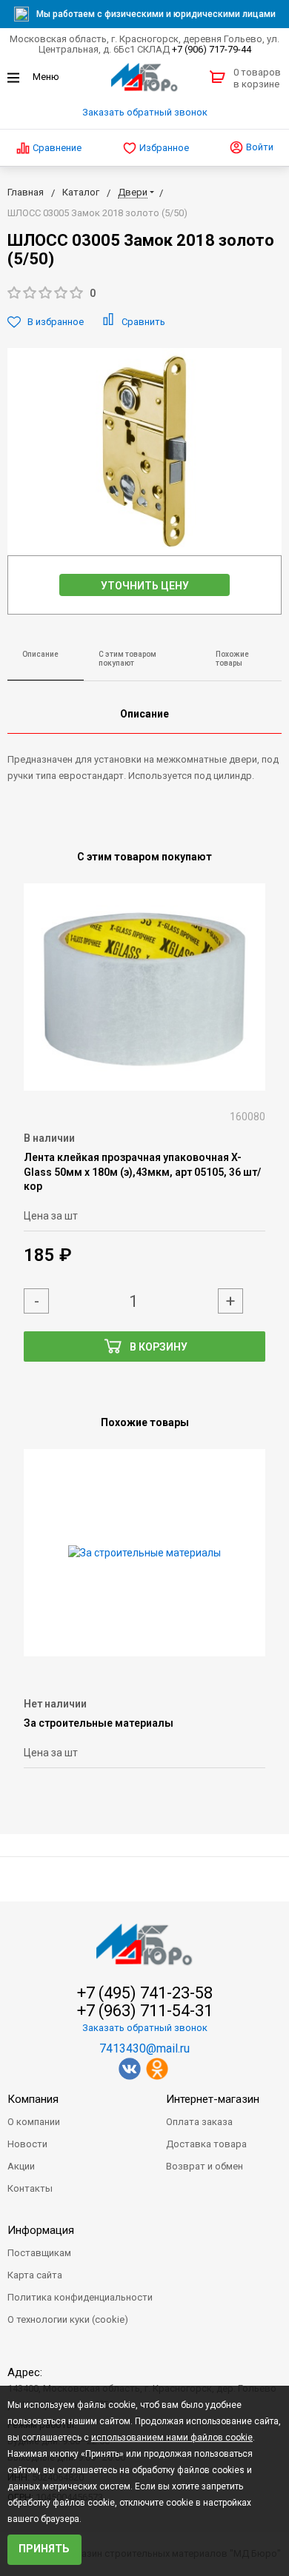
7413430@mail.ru (144, 2048)
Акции (21, 2166)
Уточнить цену (145, 586)
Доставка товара (206, 2144)
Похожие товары (232, 659)
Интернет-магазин (213, 2099)
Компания (33, 2099)
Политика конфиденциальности (80, 2297)
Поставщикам (39, 2253)
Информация (41, 2230)
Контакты (30, 2188)
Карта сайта (35, 2275)
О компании (34, 2122)
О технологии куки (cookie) (68, 2319)
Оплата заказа (199, 2122)
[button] (144, 294)
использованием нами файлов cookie (172, 2438)
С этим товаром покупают (127, 659)
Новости (27, 2144)
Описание (40, 654)
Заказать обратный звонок (145, 112)
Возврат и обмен (205, 2166)
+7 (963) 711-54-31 (145, 2011)
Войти (259, 147)
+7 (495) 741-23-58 (145, 1993)
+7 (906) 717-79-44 (212, 49)
